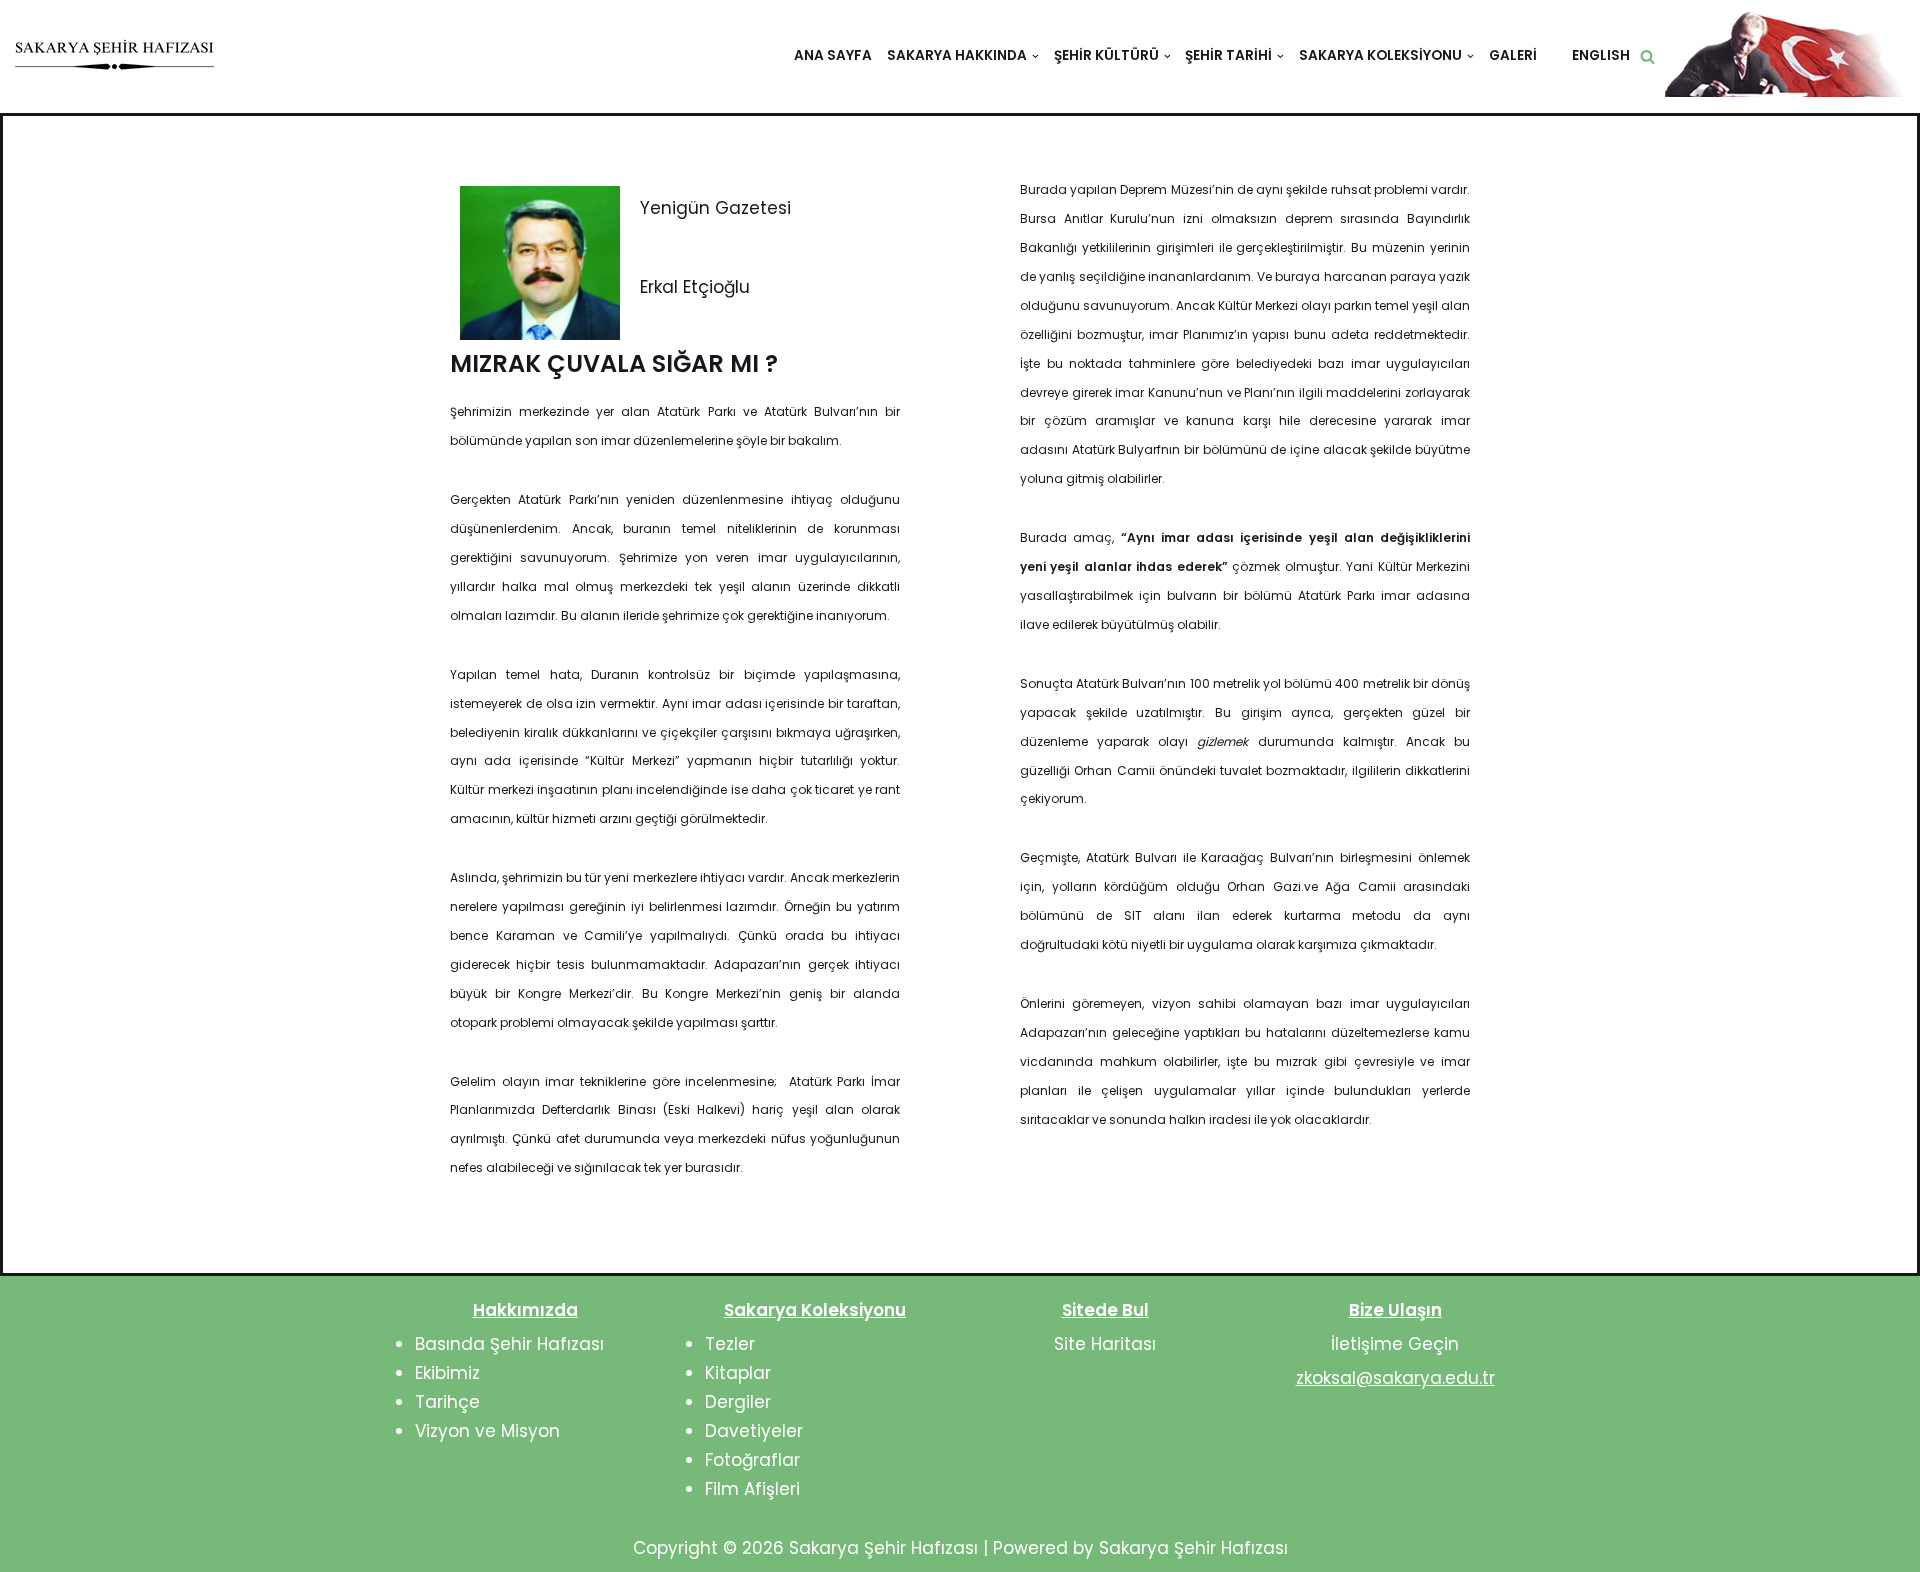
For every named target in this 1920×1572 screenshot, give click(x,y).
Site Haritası (1105, 1344)
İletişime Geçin (1395, 1344)
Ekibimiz (447, 1373)
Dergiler (738, 1402)
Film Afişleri (752, 1489)
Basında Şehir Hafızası (509, 1344)
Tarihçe (447, 1402)
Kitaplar (738, 1373)
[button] (1647, 56)
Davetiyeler (754, 1431)
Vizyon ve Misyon (487, 1431)
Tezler (730, 1344)
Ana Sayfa (833, 55)
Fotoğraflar (752, 1460)
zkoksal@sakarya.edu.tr (1395, 1378)
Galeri (1513, 55)
